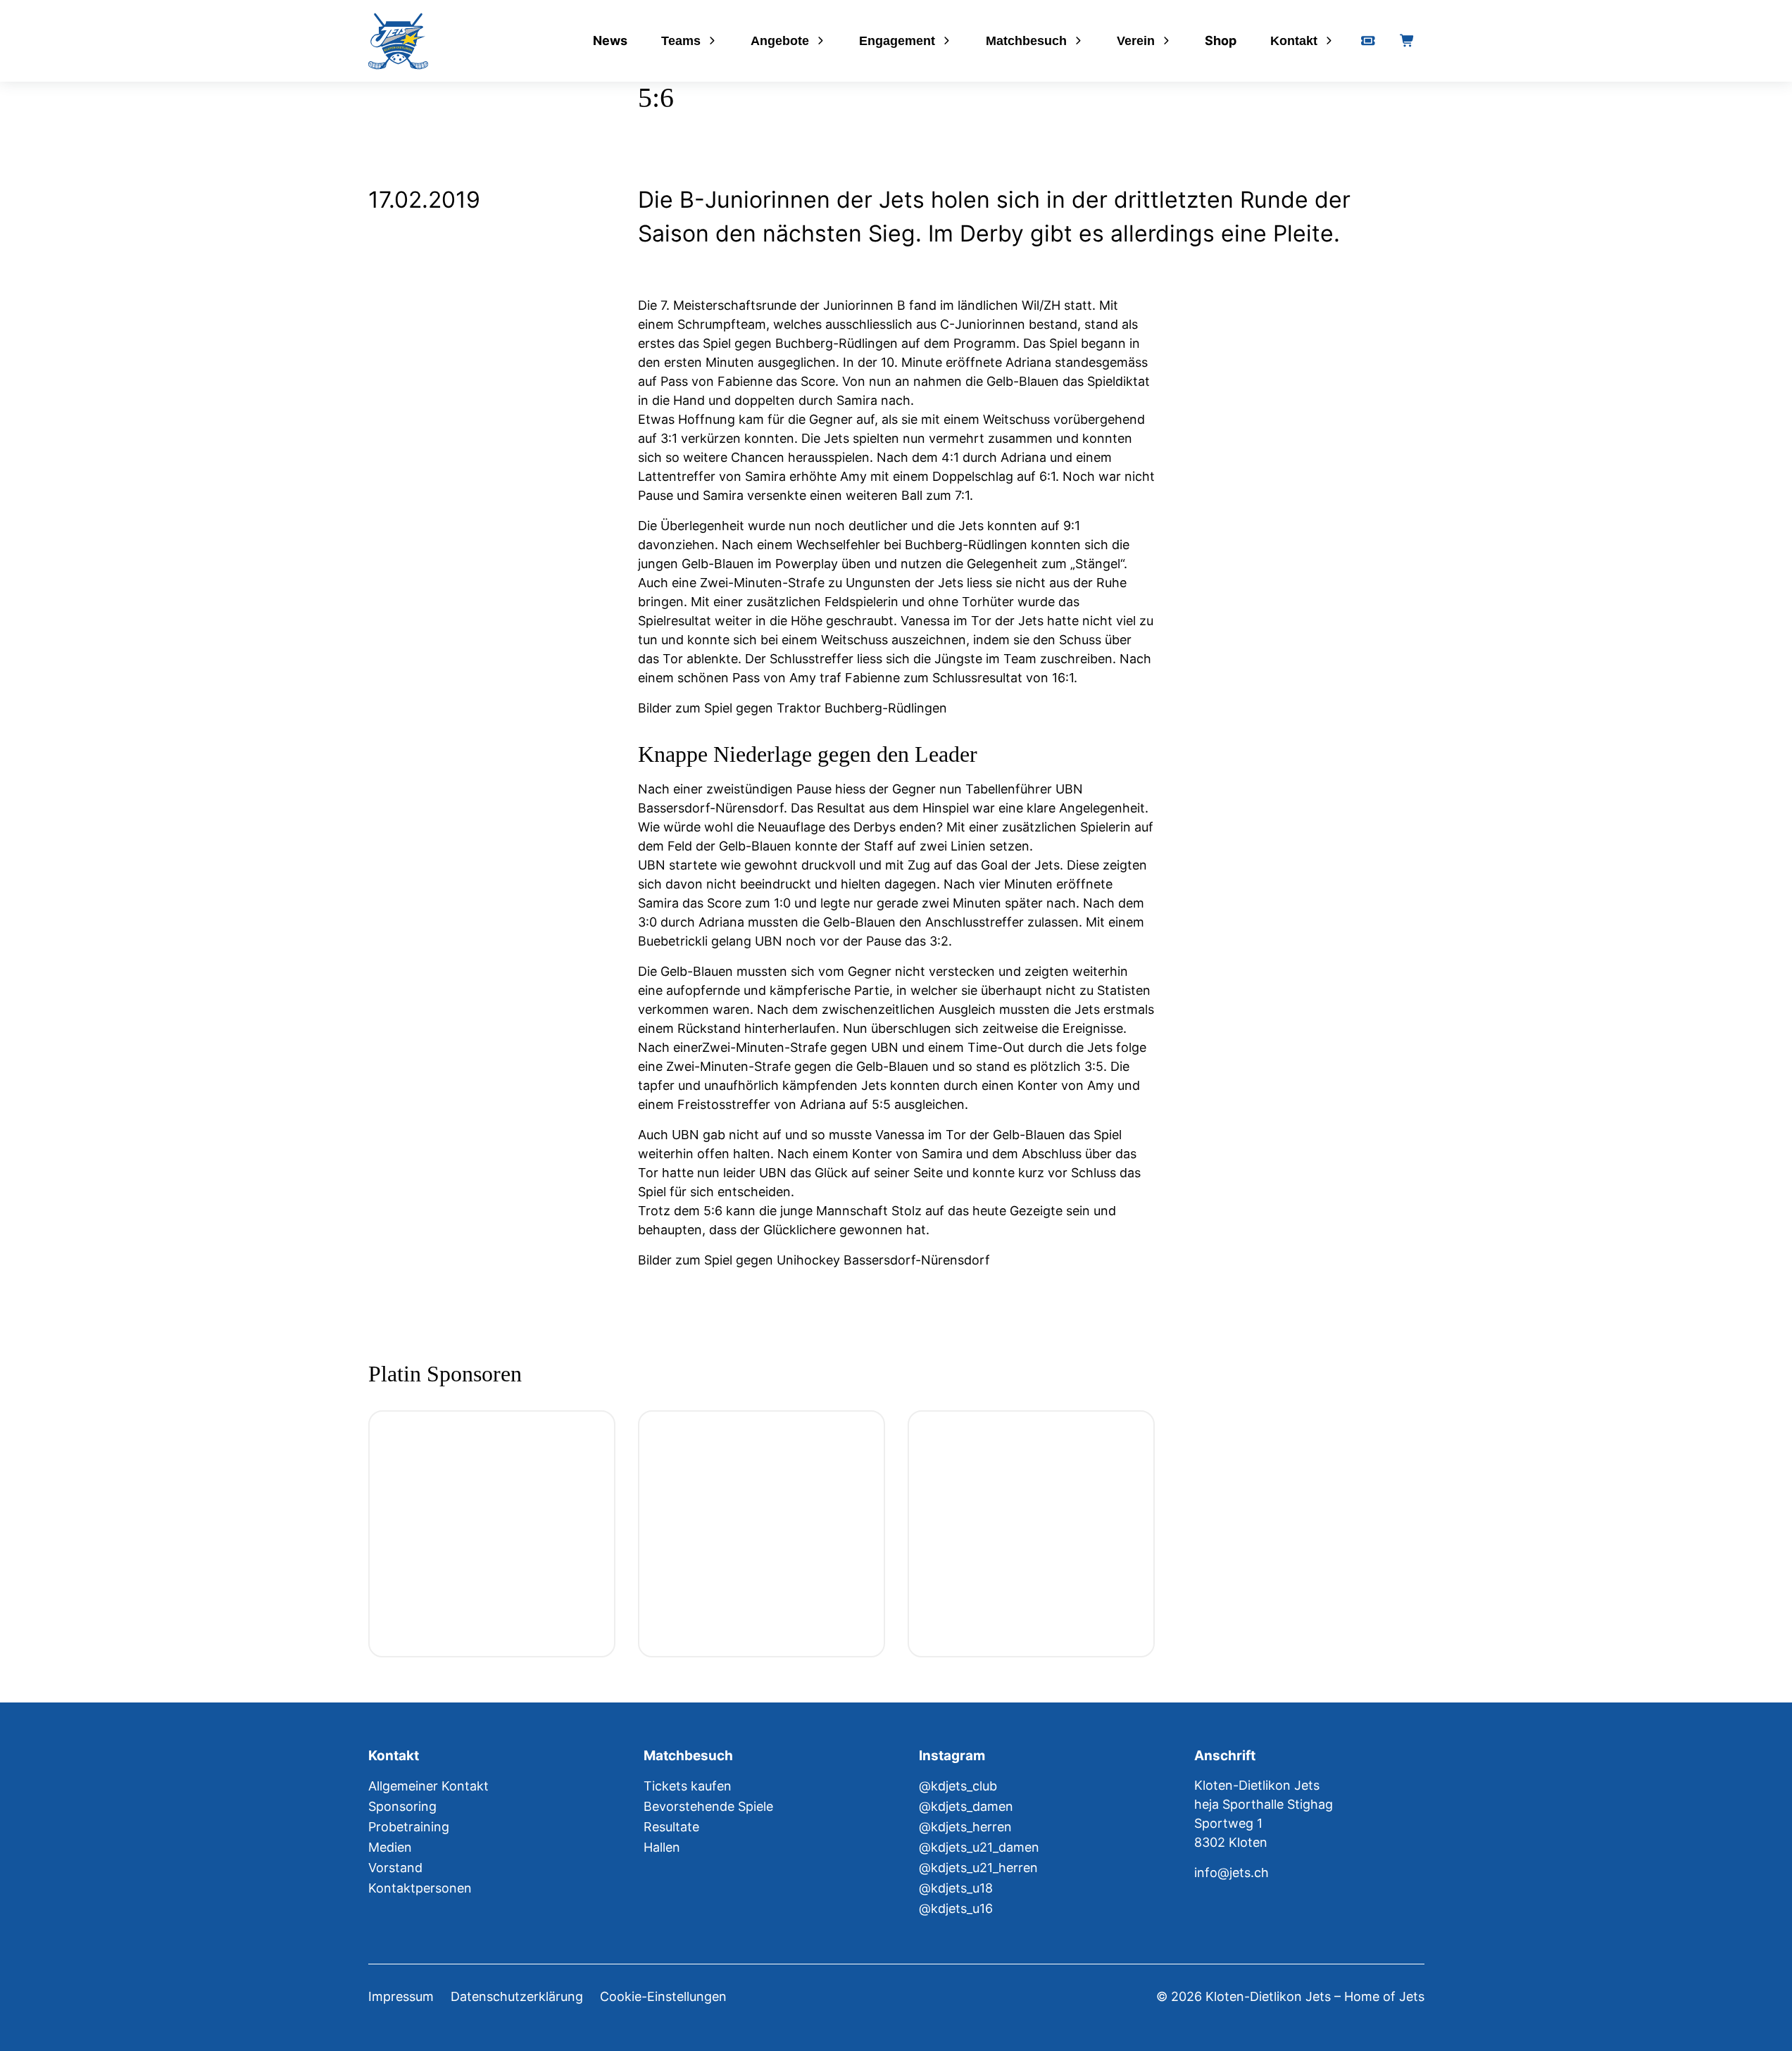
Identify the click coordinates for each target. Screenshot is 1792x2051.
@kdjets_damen (966, 1806)
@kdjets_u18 (956, 1888)
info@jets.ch (1232, 1873)
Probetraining (409, 1827)
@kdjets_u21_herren (978, 1868)
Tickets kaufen (688, 1786)
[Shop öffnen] (1408, 41)
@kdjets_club (958, 1786)
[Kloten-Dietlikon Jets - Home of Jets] (398, 41)
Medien (390, 1847)
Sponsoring (402, 1806)
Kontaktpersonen (420, 1888)
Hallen (662, 1847)
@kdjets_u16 (956, 1908)
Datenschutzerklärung (517, 1996)
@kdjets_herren (965, 1827)
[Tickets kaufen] (1368, 41)
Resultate (671, 1827)
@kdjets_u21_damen (979, 1847)
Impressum (401, 1996)
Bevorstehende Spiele (708, 1806)
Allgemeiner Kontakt (428, 1786)
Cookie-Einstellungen (663, 1996)
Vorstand (395, 1868)
